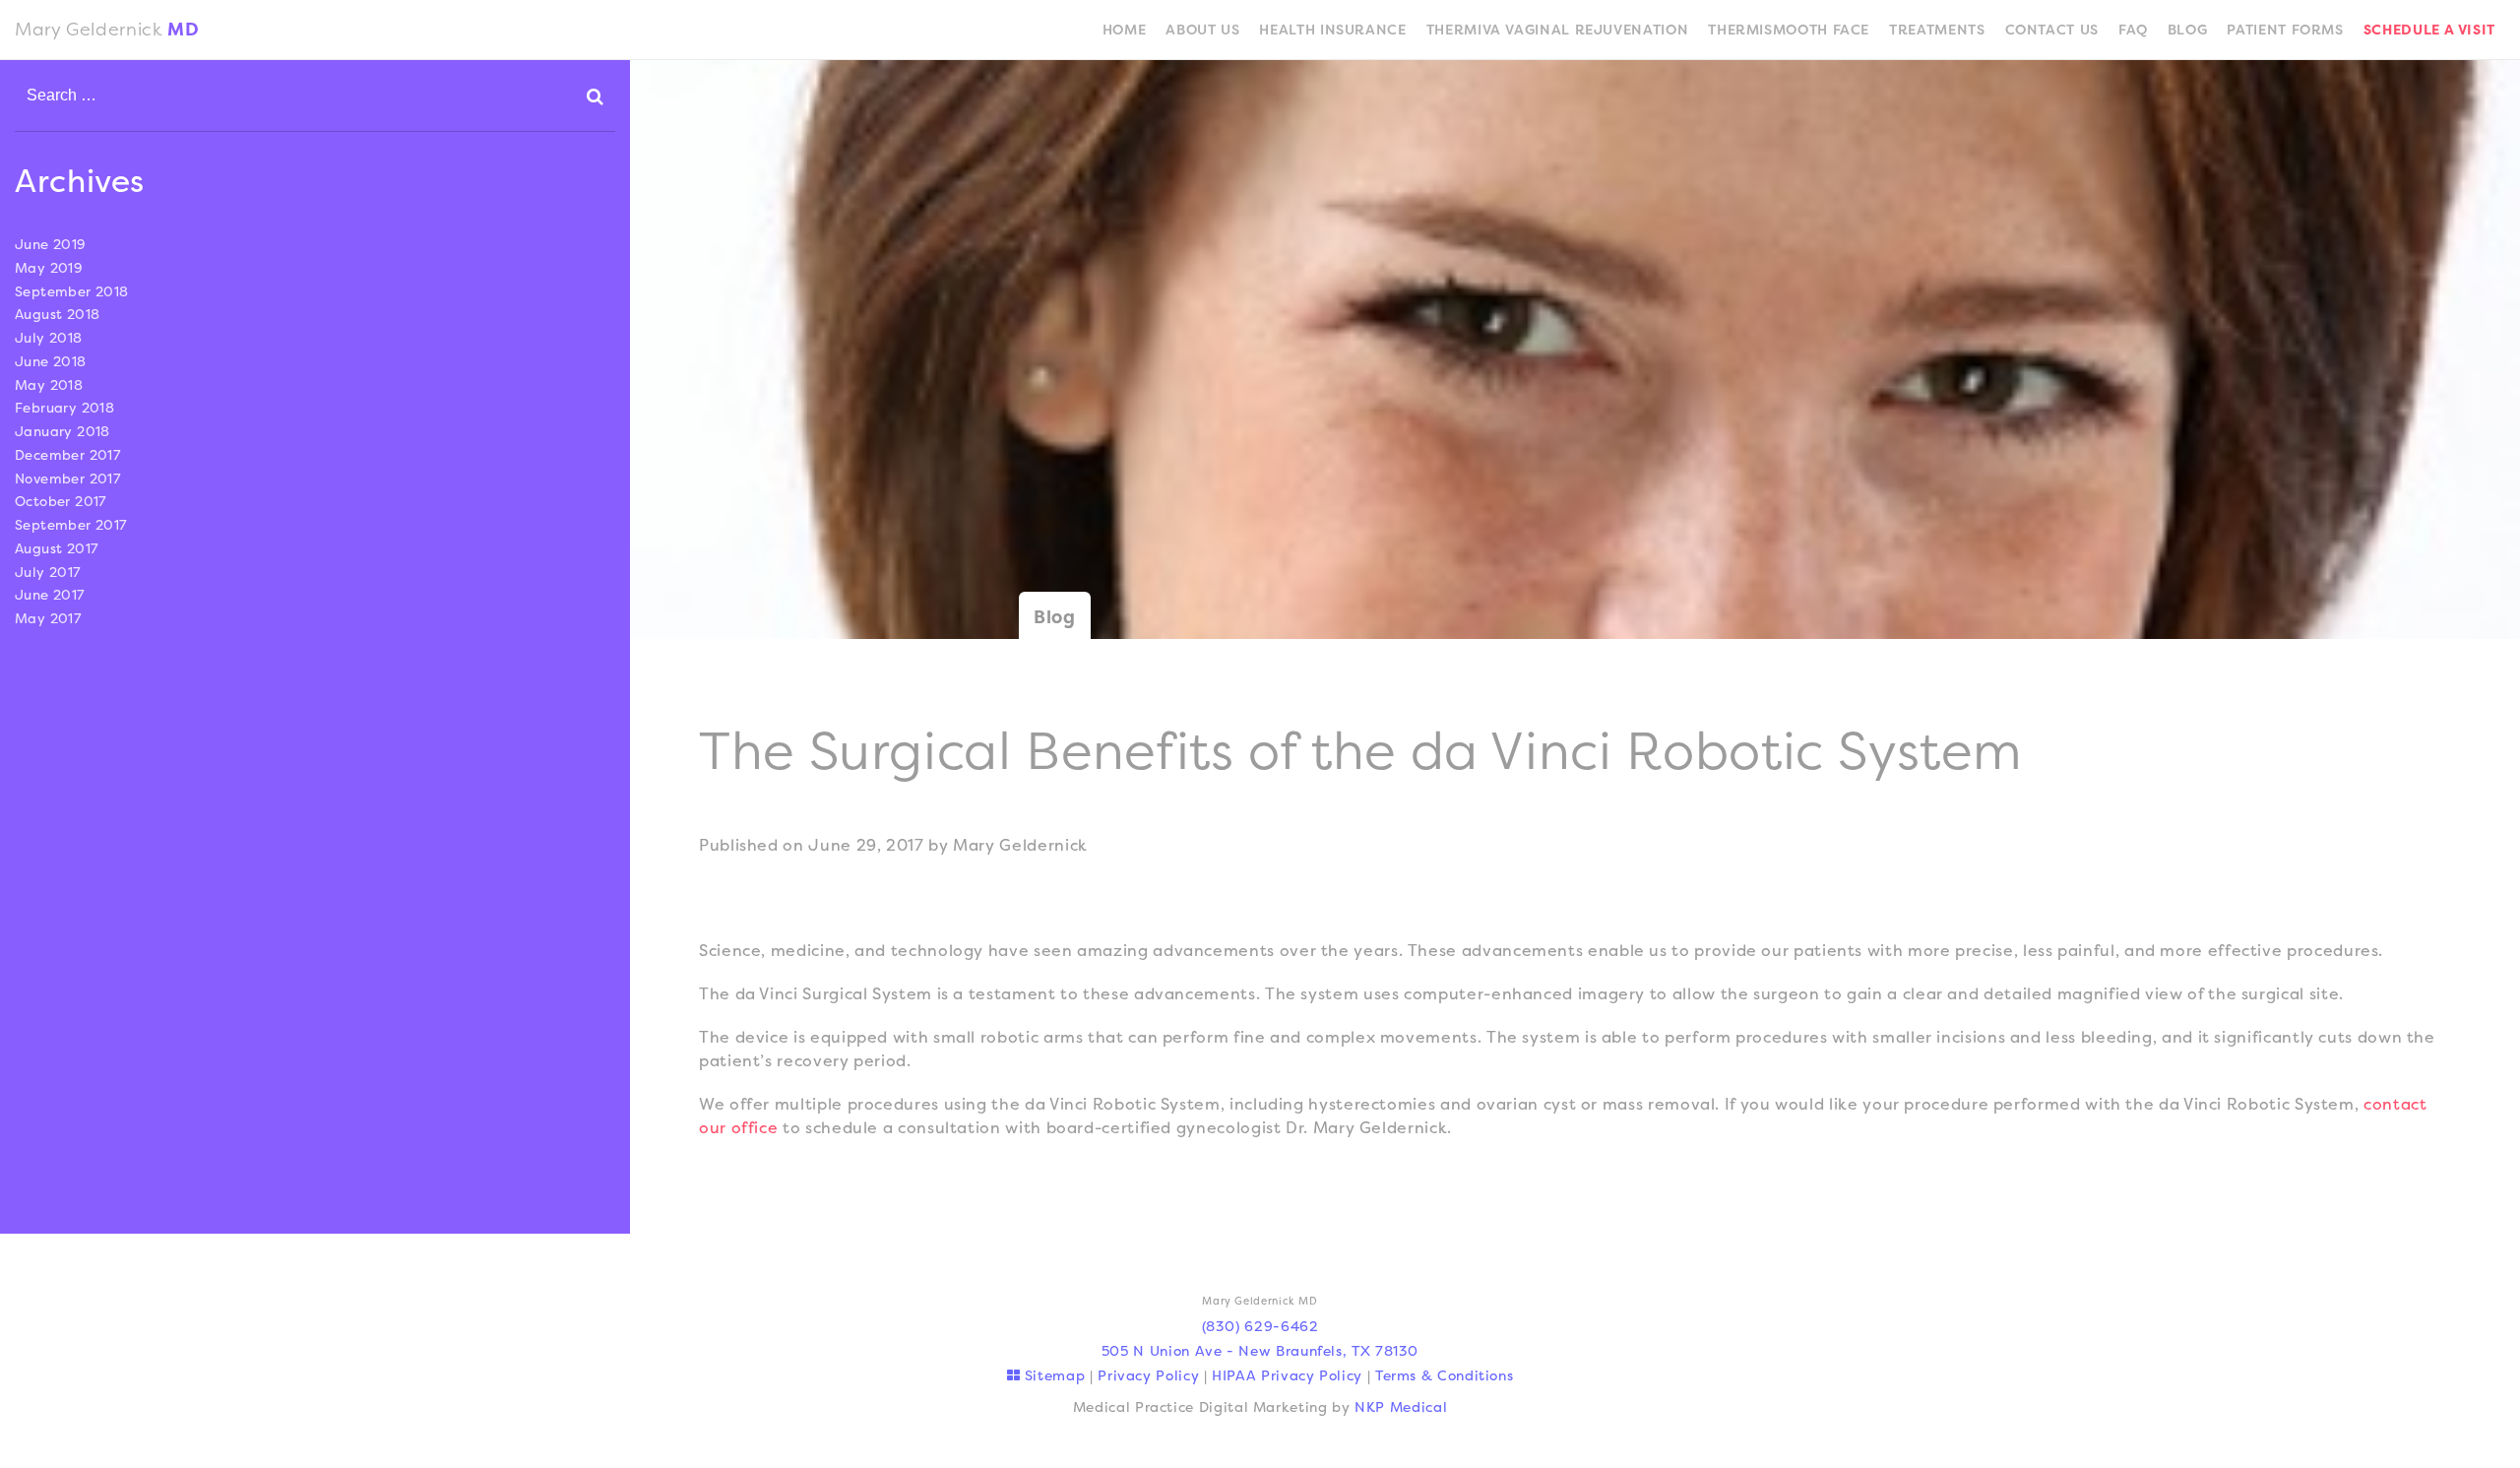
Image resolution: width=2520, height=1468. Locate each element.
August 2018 (58, 314)
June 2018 (51, 361)
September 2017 (71, 525)
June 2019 (51, 244)
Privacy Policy (1148, 1375)
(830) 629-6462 (1260, 1326)
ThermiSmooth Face (1789, 29)
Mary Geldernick (107, 29)
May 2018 (49, 385)
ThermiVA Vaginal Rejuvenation (1558, 29)
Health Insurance (1332, 29)
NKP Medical (1401, 1406)
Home (1125, 29)
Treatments (1937, 29)
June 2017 (50, 595)
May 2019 (49, 268)
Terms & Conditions (1445, 1375)
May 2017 (48, 618)
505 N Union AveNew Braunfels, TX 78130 (1260, 1350)
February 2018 (64, 408)
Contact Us (2052, 29)
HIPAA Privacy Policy (1287, 1375)
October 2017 (61, 501)
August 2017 (57, 548)
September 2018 (72, 291)
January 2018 (63, 431)
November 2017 (67, 479)
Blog (2188, 29)
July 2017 (48, 572)
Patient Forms (2285, 29)
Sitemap (1052, 1375)
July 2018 (49, 338)
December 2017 (67, 455)
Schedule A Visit (2429, 29)
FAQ (2133, 29)
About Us (1202, 29)
